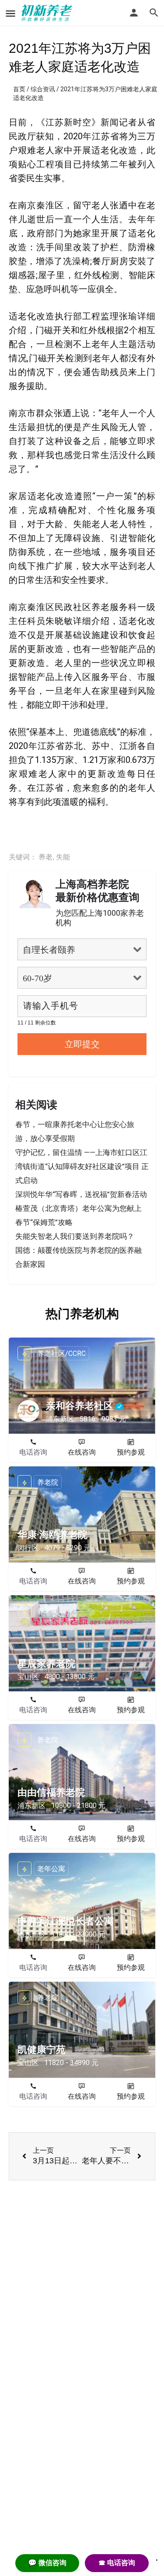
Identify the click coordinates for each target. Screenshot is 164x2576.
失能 (63, 857)
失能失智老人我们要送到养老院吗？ (75, 1236)
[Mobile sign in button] (134, 13)
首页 (19, 89)
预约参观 (131, 1452)
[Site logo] (48, 13)
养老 (45, 857)
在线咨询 (82, 1452)
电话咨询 (33, 1452)
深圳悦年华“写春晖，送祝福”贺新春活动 (81, 1194)
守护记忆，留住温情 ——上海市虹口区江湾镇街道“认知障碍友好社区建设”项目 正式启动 (82, 1166)
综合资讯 (43, 89)
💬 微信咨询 (47, 2563)
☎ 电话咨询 (117, 2563)
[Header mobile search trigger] (154, 13)
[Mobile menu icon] (10, 13)
